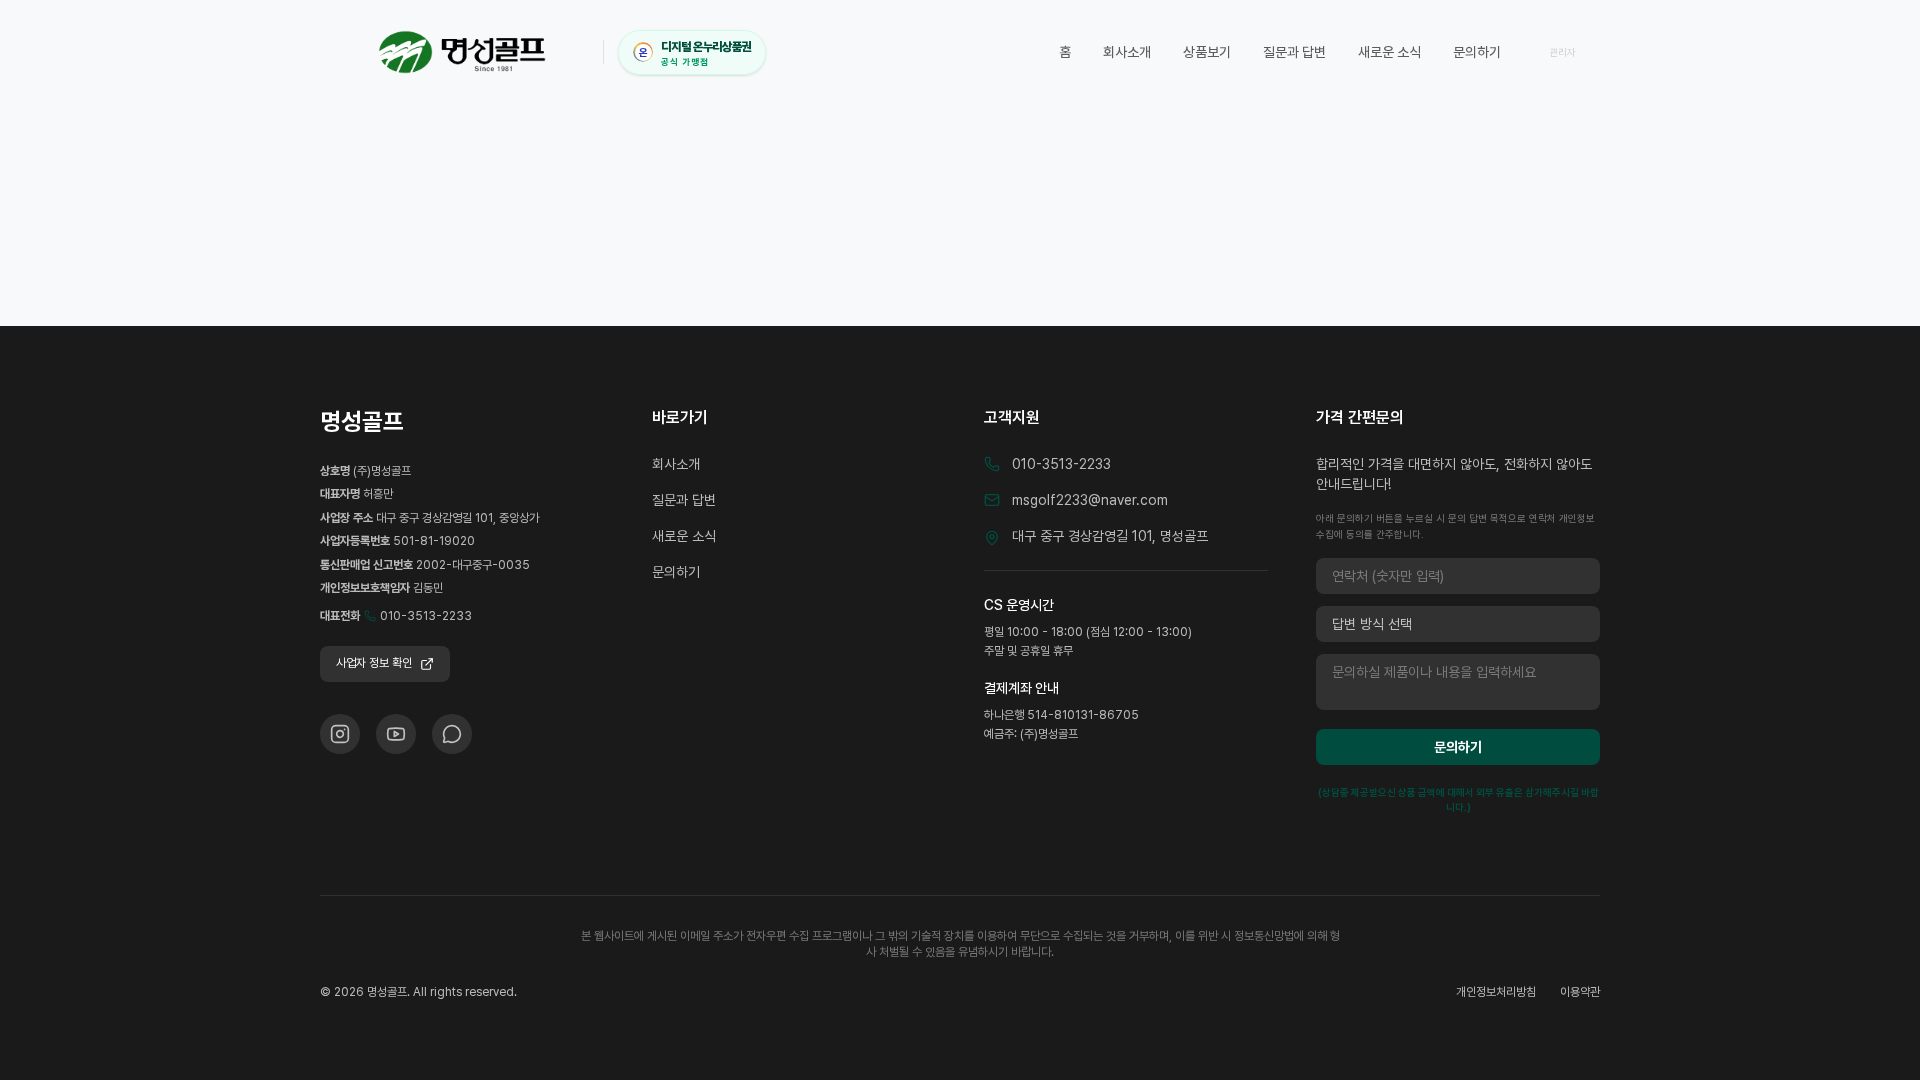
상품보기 (1207, 52)
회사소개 (1127, 52)
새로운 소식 (1389, 52)
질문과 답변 (1294, 52)
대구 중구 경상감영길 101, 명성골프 (1110, 536)
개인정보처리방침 (1496, 992)
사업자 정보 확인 (374, 663)
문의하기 (1477, 52)
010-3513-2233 (426, 616)
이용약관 (1580, 992)
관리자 (1562, 52)
